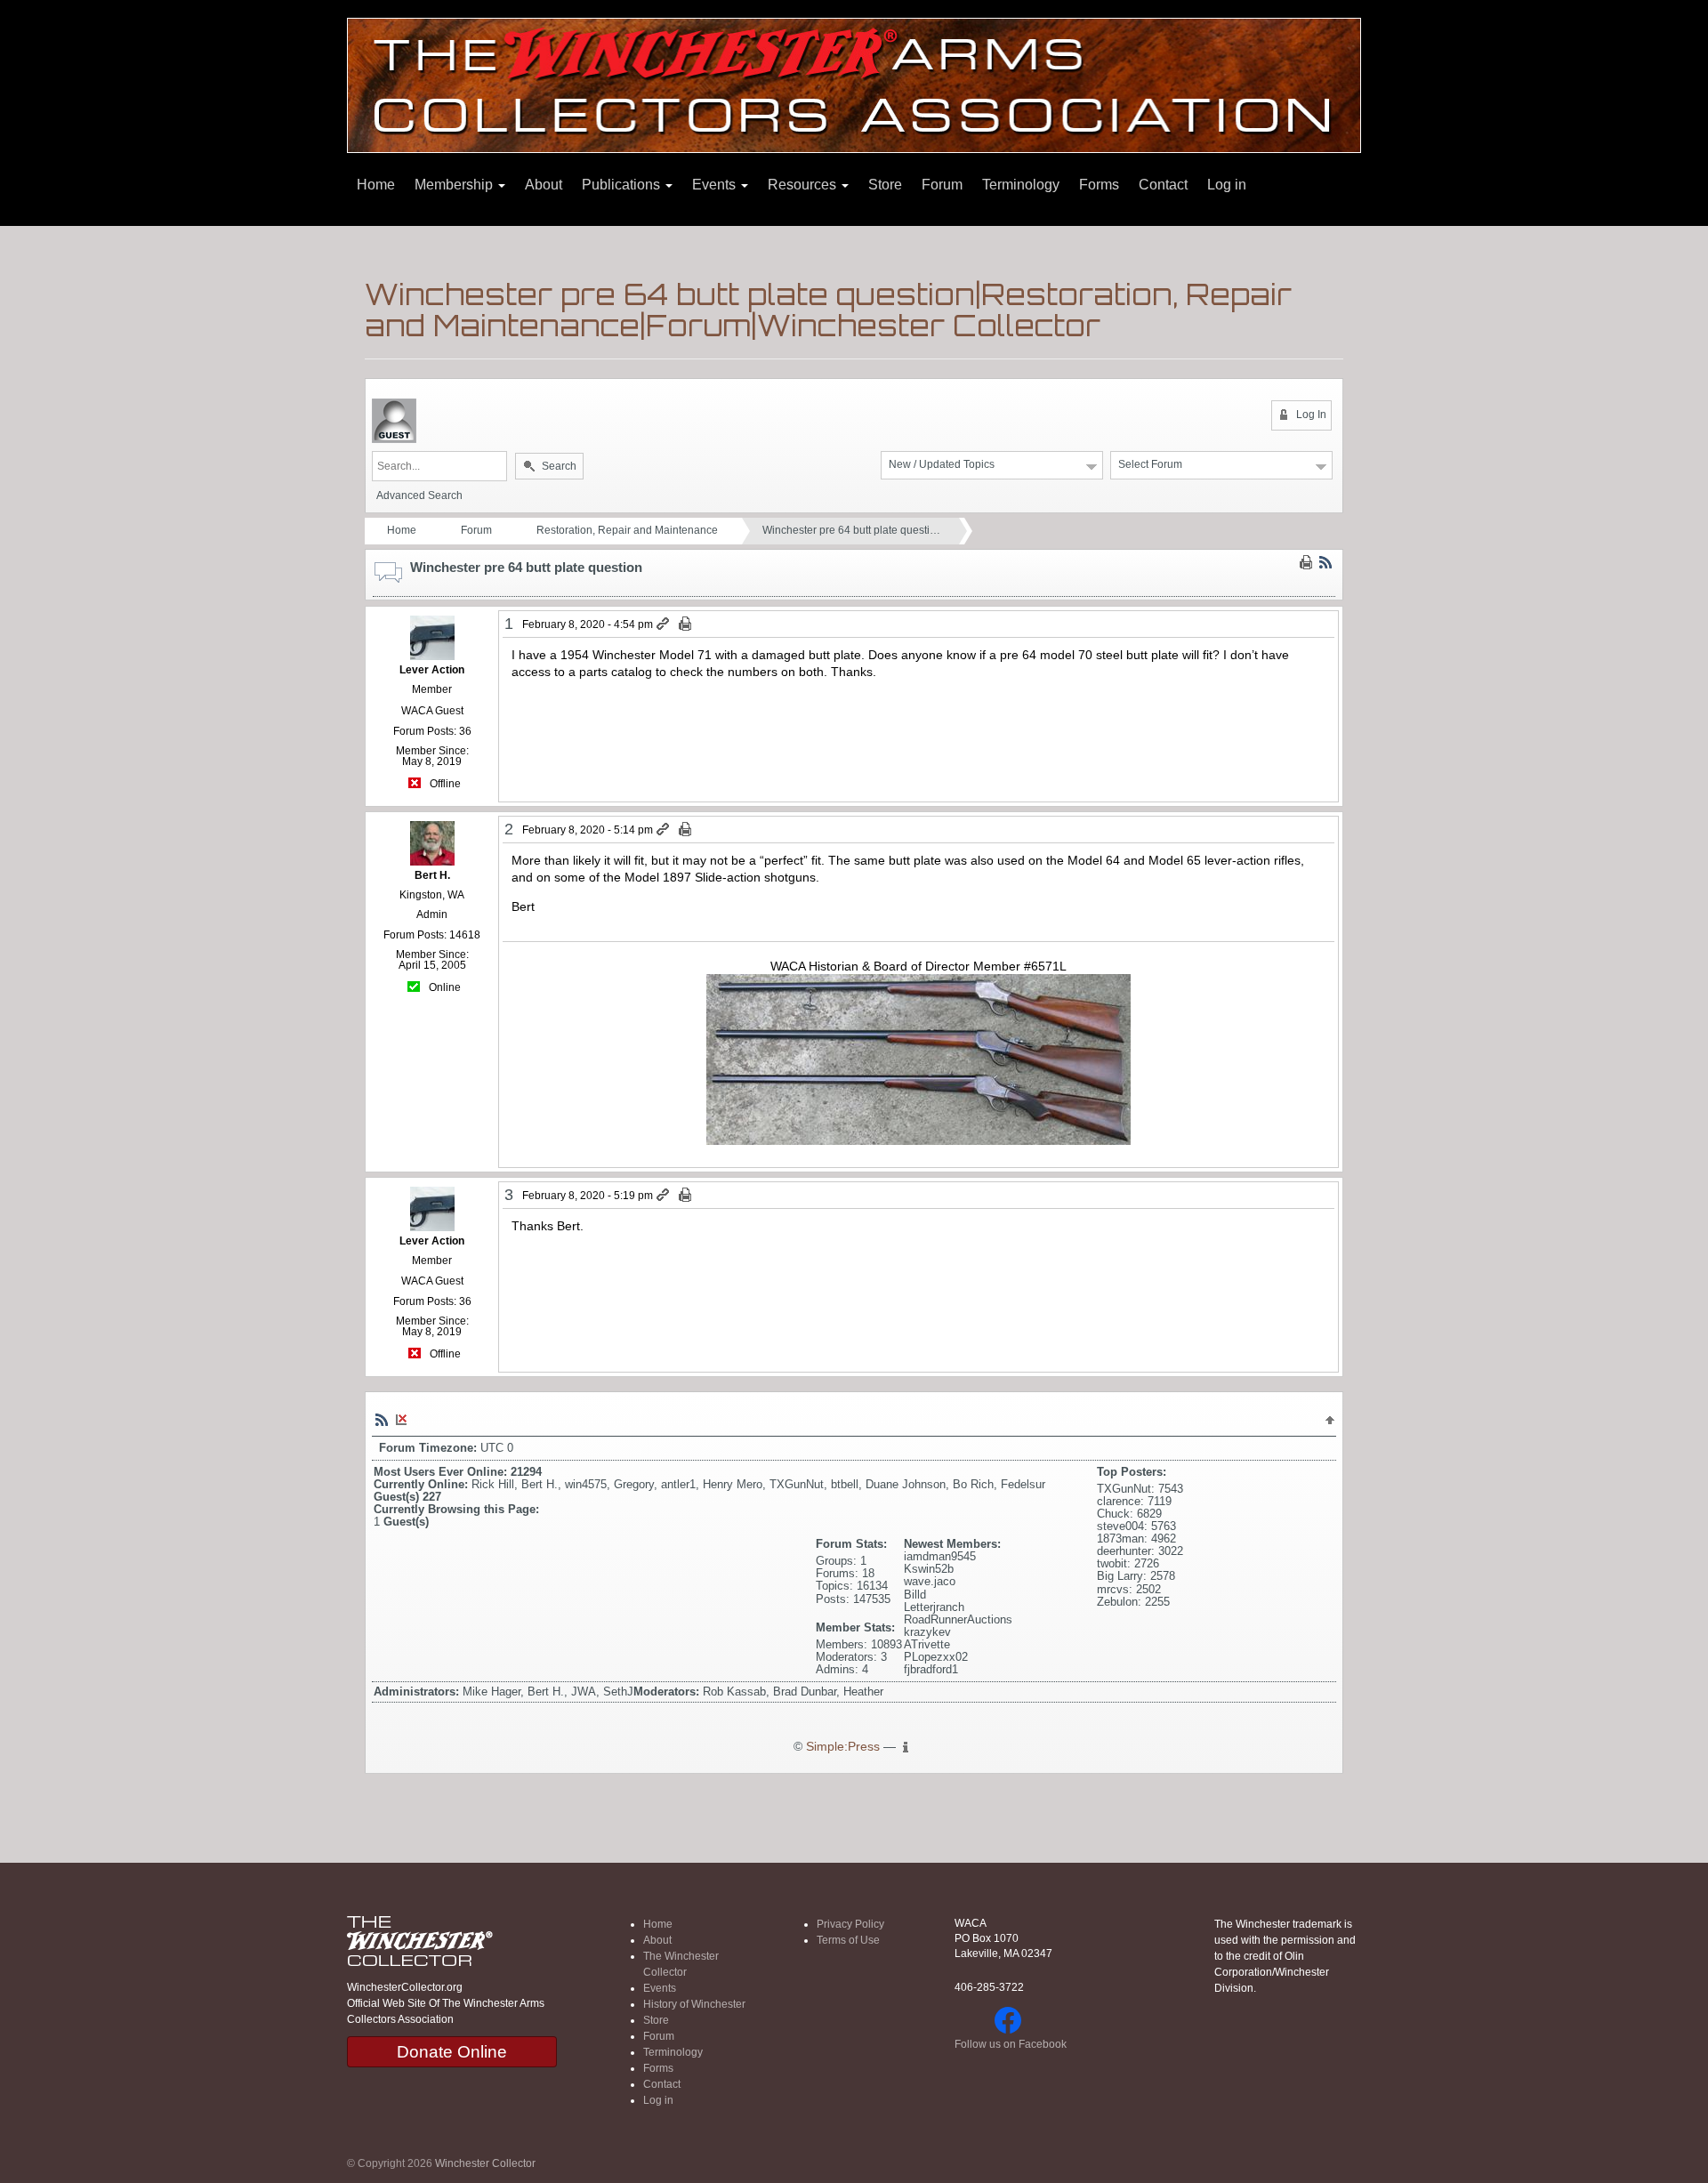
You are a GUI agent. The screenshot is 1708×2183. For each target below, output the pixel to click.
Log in (1227, 185)
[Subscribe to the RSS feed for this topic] (1325, 562)
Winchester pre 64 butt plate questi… (851, 530)
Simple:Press (843, 1747)
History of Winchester (694, 2004)
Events (716, 185)
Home (376, 185)
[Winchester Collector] (854, 84)
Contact (1163, 185)
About (544, 185)
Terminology (1021, 185)
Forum (942, 185)
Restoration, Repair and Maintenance (627, 530)
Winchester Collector (485, 2163)
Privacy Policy (850, 1924)
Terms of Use (848, 1940)
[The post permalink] (664, 624)
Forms (1099, 185)
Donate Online (452, 2052)
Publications (623, 185)
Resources (804, 185)
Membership (455, 185)
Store (885, 185)
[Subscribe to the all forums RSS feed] (382, 1419)
